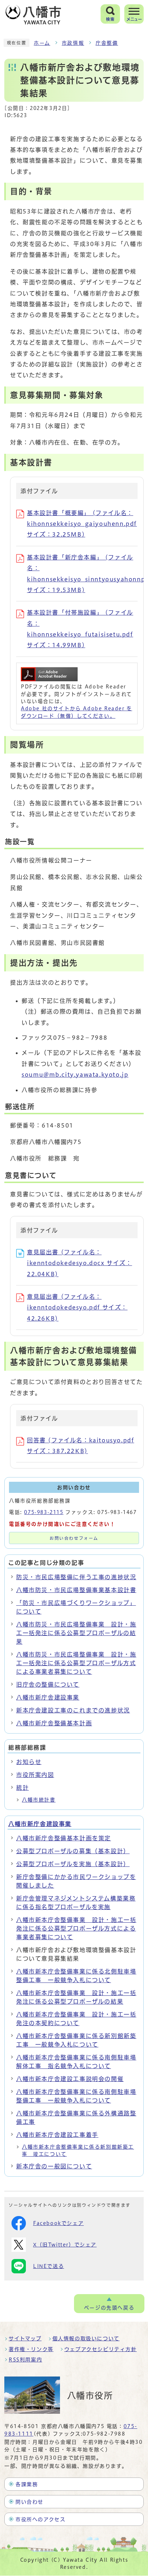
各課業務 (27, 2484)
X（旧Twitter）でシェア (65, 2245)
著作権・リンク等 (31, 2349)
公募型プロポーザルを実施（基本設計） (73, 1864)
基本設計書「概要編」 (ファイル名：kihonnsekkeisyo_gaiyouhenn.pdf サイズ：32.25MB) (82, 524)
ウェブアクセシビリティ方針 (101, 2349)
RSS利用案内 (25, 2360)
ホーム (42, 43)
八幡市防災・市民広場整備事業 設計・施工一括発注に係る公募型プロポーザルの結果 (76, 1633)
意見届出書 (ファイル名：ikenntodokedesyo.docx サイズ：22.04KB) (80, 1263)
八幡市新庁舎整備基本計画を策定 (64, 1838)
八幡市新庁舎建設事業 (48, 1697)
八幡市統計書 (39, 1800)
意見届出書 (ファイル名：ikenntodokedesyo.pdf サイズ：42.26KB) (77, 1308)
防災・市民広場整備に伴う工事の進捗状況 (76, 1577)
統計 (22, 1788)
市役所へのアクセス (40, 2519)
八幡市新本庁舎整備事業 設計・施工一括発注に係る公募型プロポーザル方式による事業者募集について (76, 1928)
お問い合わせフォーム (74, 1538)
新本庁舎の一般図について (54, 2166)
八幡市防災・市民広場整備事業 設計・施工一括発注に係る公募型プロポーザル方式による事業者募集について (76, 1663)
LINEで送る (48, 2266)
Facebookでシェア (58, 2223)
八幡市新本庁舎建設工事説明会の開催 (70, 2079)
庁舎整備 (107, 43)
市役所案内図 (35, 1775)
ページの (109, 2308)
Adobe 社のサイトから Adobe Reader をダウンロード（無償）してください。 (77, 712)
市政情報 (73, 43)
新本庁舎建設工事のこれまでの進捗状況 (73, 1710)
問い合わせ (29, 2502)
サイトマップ (25, 2339)
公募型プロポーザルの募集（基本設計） (73, 1851)
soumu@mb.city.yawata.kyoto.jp (75, 1075)
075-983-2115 (44, 1512)
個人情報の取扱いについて (86, 2339)
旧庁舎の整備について (48, 1685)
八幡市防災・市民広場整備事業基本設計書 (76, 1590)
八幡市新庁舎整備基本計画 (54, 1723)
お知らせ (29, 1762)
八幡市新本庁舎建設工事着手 (57, 2135)
